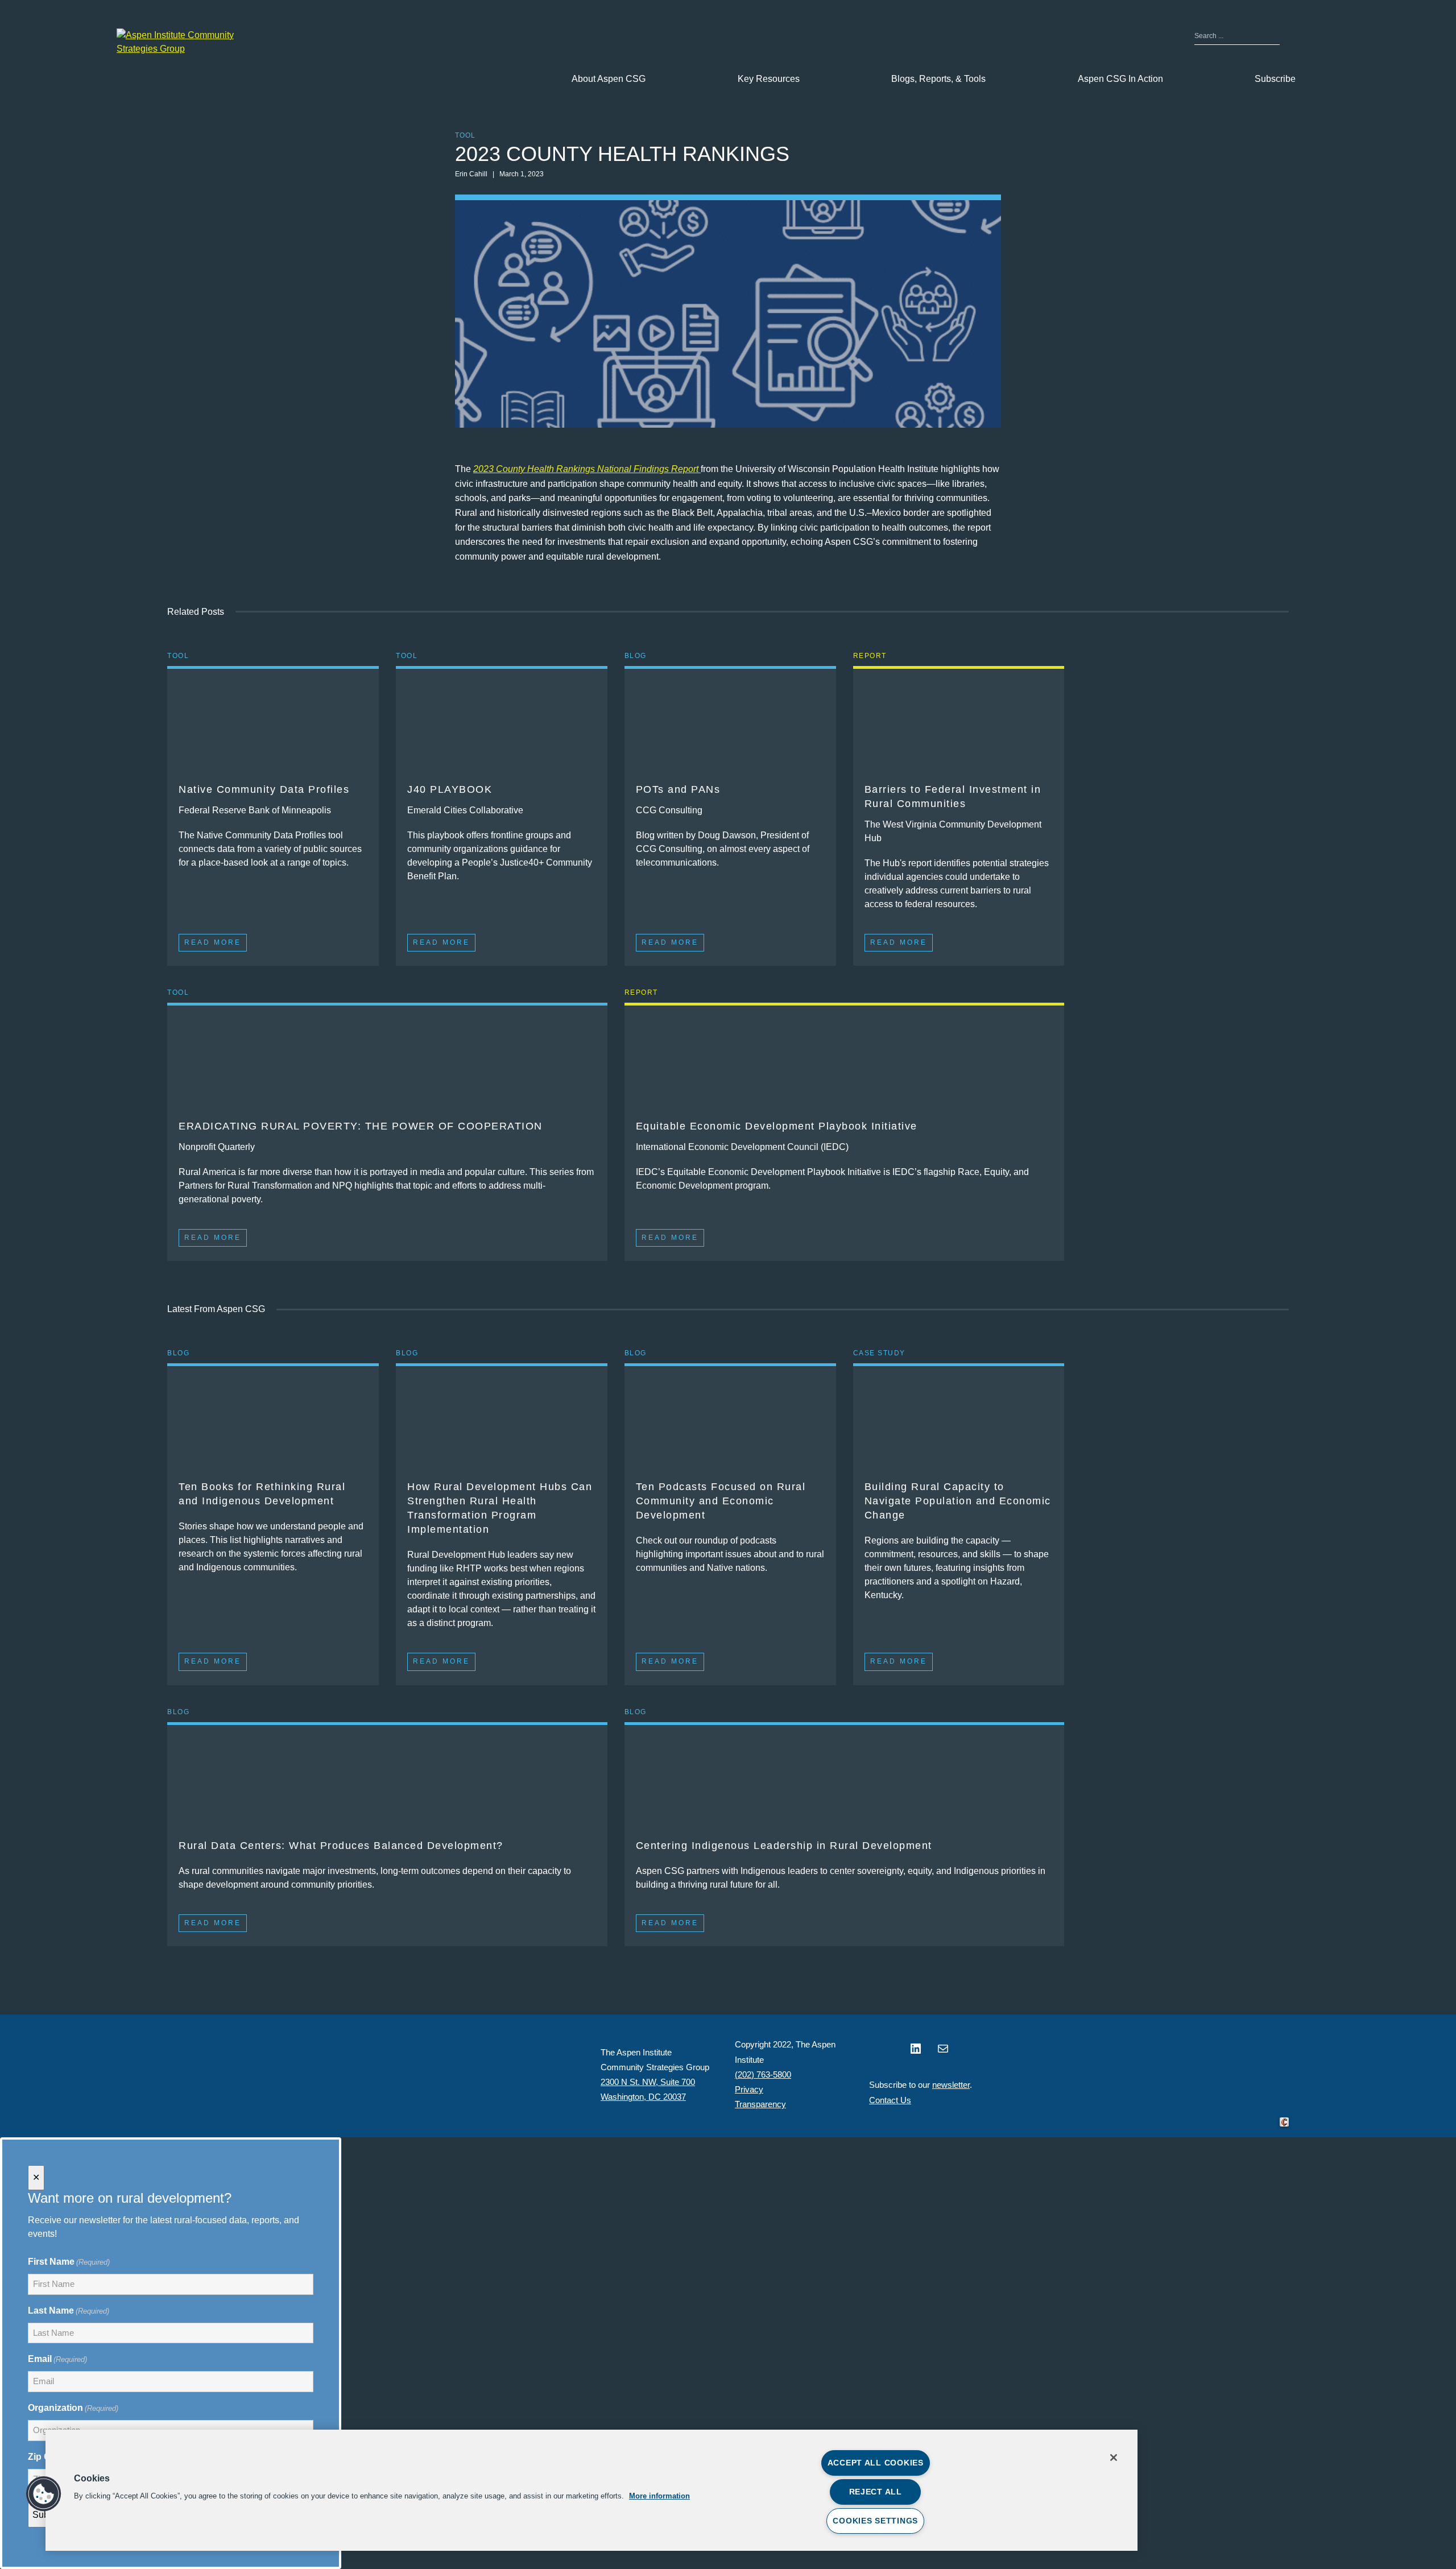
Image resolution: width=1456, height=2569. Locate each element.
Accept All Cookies (876, 2463)
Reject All (876, 2492)
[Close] (1114, 2458)
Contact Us (890, 2100)
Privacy (749, 2089)
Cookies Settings (875, 2521)
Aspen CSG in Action (1120, 79)
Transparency (760, 2104)
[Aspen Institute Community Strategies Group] (185, 42)
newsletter (951, 2085)
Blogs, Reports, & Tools (938, 79)
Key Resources (769, 79)
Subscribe (1275, 79)
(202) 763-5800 (763, 2074)
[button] (44, 2494)
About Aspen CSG (609, 79)
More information (659, 2496)
